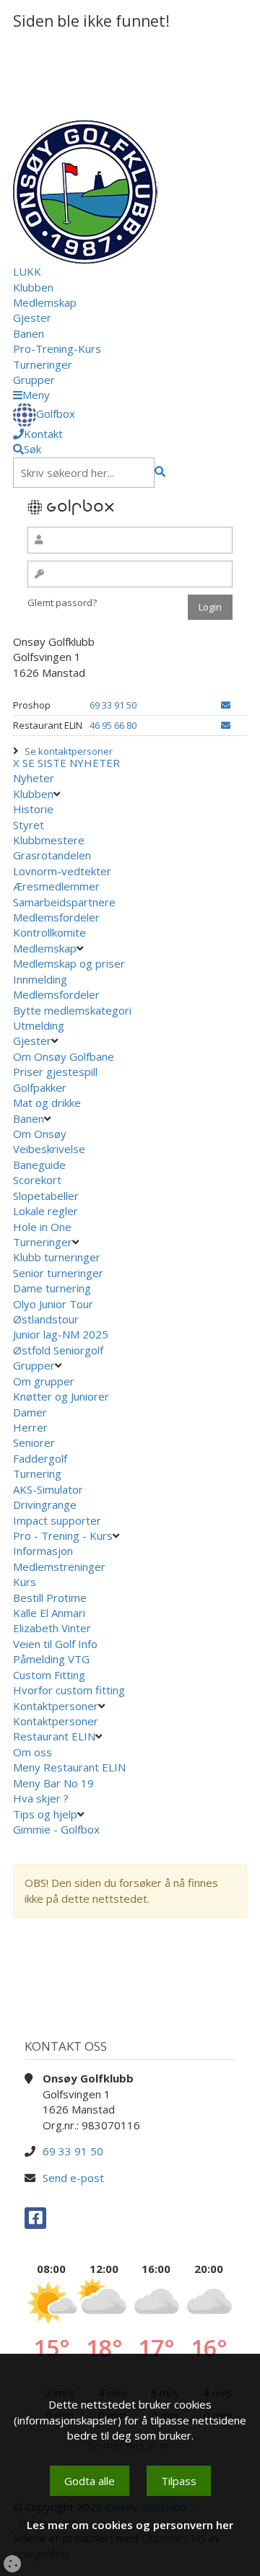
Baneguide (39, 1165)
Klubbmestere (49, 840)
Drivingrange (45, 1504)
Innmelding (40, 979)
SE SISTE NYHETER (71, 763)
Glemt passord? (62, 603)
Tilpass (179, 2481)
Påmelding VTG (51, 1659)
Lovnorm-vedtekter (62, 871)
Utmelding (39, 1025)
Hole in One (42, 1227)
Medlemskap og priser (69, 963)
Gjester (32, 317)
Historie (33, 809)
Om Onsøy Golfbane (64, 1056)
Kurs (25, 1582)
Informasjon (43, 1551)
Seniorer (34, 1442)
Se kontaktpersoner (69, 751)
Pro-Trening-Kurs (57, 349)
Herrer (30, 1427)
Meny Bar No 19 (55, 1783)
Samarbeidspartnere (64, 902)
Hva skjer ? (42, 1798)
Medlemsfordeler (56, 917)
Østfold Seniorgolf (60, 1350)
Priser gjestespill (55, 1072)
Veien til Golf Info (55, 1644)
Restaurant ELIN (54, 1736)
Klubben (33, 287)
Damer (30, 1412)
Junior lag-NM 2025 (61, 1334)
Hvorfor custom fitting (69, 1690)
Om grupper (44, 1381)
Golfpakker (40, 1087)
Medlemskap (45, 302)
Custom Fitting (49, 1675)
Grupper (34, 380)
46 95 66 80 (113, 725)
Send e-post (73, 2178)
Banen (29, 333)
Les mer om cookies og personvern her (130, 2525)
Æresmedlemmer (56, 886)
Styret (29, 825)
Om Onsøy (40, 1134)
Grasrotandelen (52, 855)
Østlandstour (47, 1319)
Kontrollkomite (49, 932)
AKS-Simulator (48, 1489)
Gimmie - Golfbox (56, 1829)
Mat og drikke (47, 1103)
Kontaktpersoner (56, 1706)
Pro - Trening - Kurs (63, 1535)
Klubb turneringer (57, 1257)
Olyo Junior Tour (55, 1304)
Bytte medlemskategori (72, 1010)
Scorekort (37, 1180)
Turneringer (43, 364)
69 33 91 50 (113, 705)
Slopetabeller (46, 1196)
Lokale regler (45, 1211)
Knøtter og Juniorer (61, 1396)
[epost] (226, 705)
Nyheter (34, 778)
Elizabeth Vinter (52, 1628)
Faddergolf (40, 1458)
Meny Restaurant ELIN (71, 1767)
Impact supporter (57, 1520)
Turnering (37, 1473)
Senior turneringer (58, 1273)
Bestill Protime (50, 1598)
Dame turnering (52, 1288)
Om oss (32, 1752)
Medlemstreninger (59, 1567)
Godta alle (90, 2481)
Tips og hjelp (45, 1814)
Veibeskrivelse (49, 1149)
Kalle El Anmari (49, 1613)
